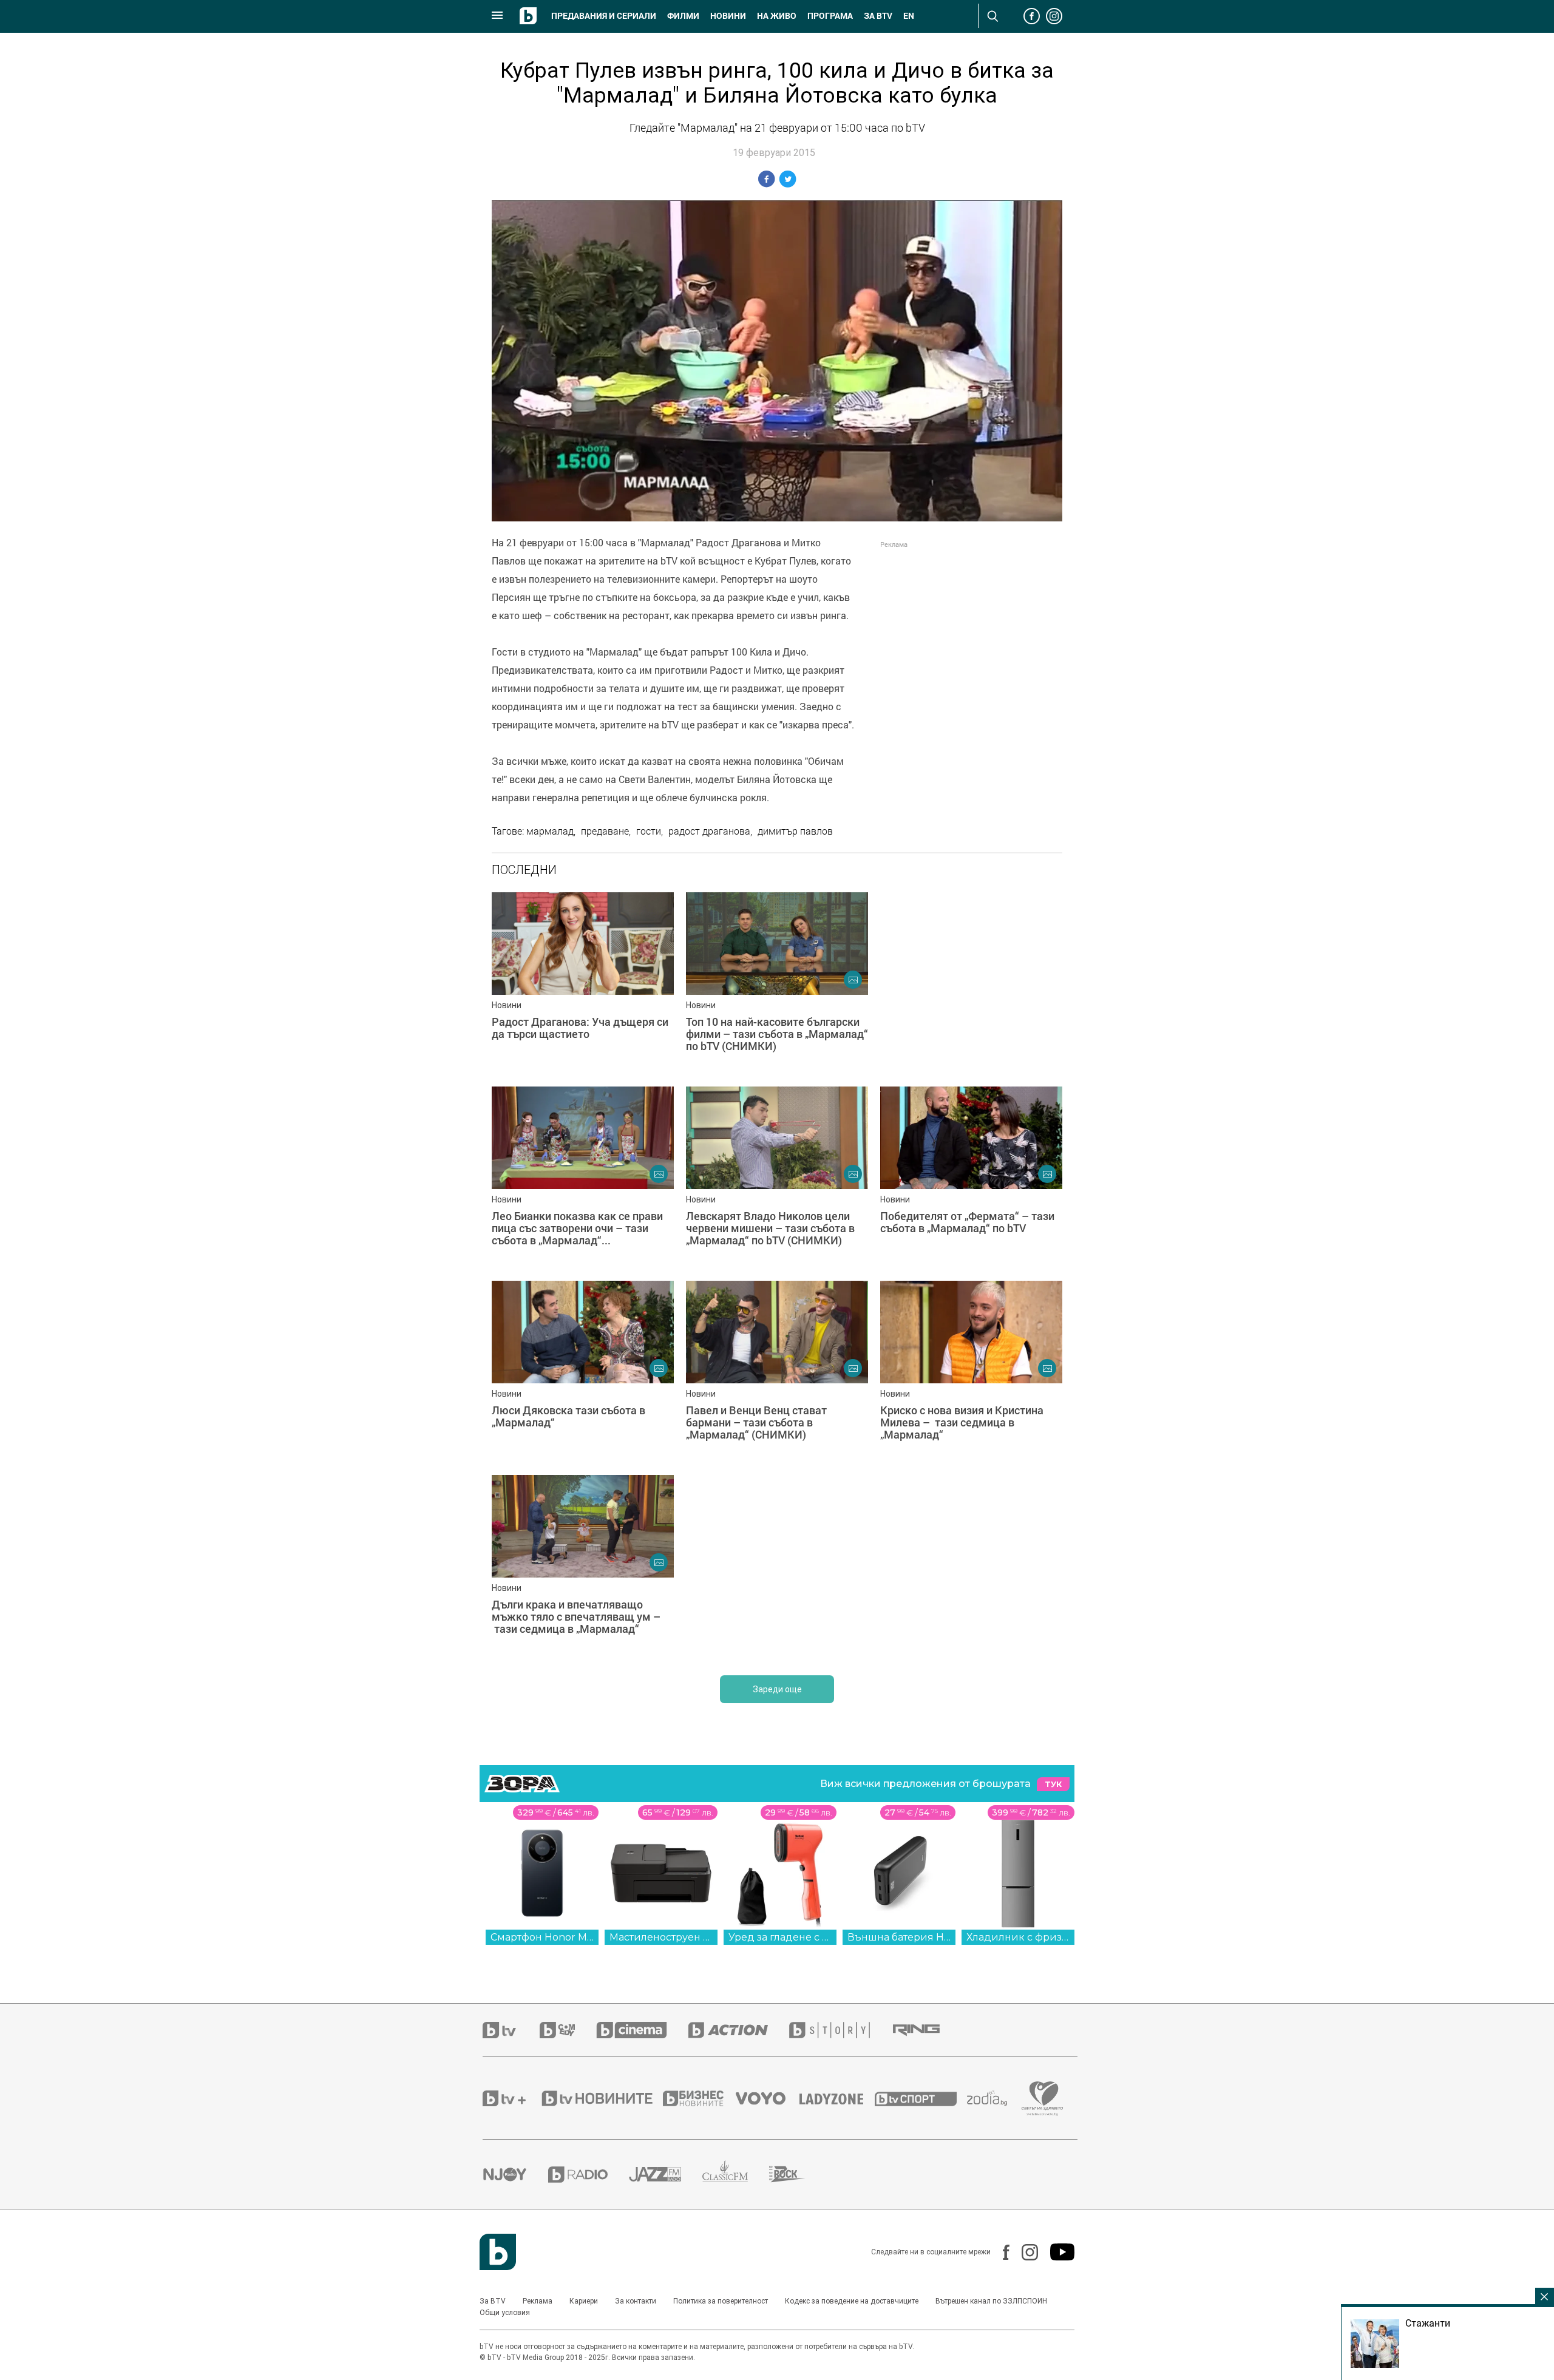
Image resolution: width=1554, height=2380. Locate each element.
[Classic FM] (736, 2175)
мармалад (550, 831)
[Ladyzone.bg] (837, 2098)
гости (649, 831)
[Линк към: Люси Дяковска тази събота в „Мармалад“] (583, 1372)
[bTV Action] (739, 2030)
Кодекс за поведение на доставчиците (852, 2301)
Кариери (584, 2301)
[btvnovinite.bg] (601, 2098)
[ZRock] (798, 2174)
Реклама (538, 2301)
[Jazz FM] (666, 2174)
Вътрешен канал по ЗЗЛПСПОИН (991, 2301)
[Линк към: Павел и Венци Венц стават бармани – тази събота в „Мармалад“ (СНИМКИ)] (777, 1372)
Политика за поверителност (721, 2301)
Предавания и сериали (604, 16)
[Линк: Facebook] (1000, 2252)
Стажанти (1428, 2323)
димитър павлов (795, 831)
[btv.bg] (511, 2030)
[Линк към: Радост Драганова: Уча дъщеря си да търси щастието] (583, 983)
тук (1053, 1784)
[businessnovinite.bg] (699, 2098)
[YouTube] (1056, 2252)
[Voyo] (767, 2098)
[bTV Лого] (498, 2252)
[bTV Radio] (589, 2175)
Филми (683, 16)
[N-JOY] (515, 2174)
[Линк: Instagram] (1024, 2252)
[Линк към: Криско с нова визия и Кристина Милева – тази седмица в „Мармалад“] (971, 1372)
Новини (728, 16)
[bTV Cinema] (642, 2030)
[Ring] (927, 2030)
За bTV (878, 16)
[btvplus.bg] (511, 2098)
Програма (830, 16)
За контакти (636, 2301)
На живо (777, 16)
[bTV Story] (840, 2030)
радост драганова (709, 831)
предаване (605, 831)
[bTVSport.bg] (921, 2098)
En (909, 16)
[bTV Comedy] (568, 2030)
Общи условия (505, 2313)
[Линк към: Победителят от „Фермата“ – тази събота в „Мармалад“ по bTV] (971, 1178)
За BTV (493, 2301)
